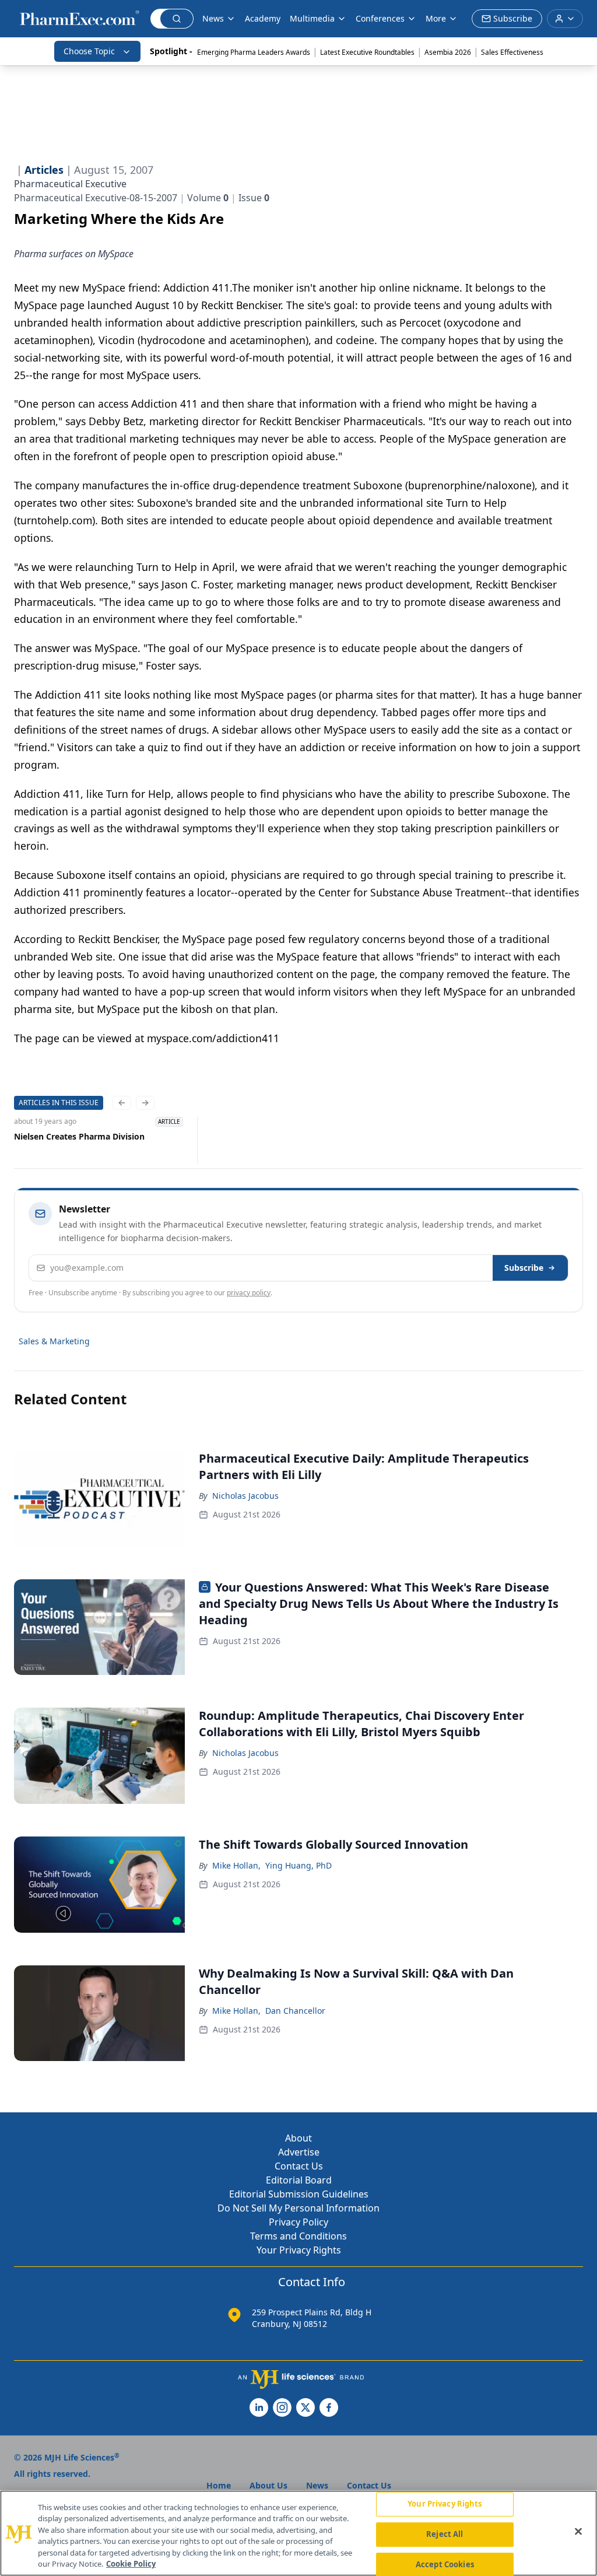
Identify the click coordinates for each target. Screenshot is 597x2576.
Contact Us (299, 2166)
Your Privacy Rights (299, 2250)
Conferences (380, 18)
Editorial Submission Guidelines (299, 2194)
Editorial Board (299, 2180)
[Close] (578, 2532)
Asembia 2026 (448, 52)
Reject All (445, 2534)
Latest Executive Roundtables (367, 52)
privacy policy (249, 1293)
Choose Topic (89, 51)
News (213, 18)
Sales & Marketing (54, 1341)
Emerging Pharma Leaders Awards (254, 52)
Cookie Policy (131, 2564)
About (298, 2138)
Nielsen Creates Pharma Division (79, 1136)
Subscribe (524, 1268)
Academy (263, 18)
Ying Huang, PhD (298, 1865)
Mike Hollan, (236, 1865)
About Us (268, 2485)
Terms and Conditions (298, 2236)
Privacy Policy (298, 2222)
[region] (298, 2533)
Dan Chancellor (295, 2011)
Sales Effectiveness (512, 52)
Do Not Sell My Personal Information (298, 2208)
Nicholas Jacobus (245, 1496)
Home (219, 2485)
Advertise (299, 2152)
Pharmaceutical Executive (70, 184)
